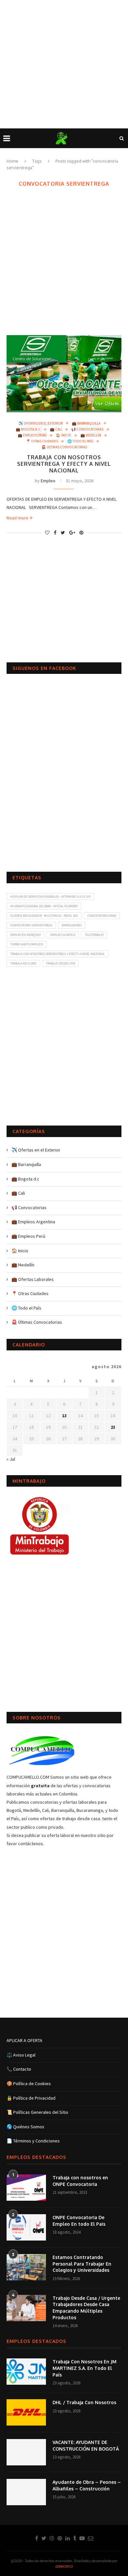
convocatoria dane (102, 916)
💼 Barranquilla (86, 424)
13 (64, 1416)
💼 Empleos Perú (32, 435)
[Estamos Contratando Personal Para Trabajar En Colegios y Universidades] (26, 2267)
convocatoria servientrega (31, 925)
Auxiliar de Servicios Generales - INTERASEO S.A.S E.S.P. (50, 897)
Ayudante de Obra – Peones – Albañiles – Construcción (87, 2485)
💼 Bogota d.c (28, 429)
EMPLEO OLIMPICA (63, 935)
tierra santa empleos (27, 944)
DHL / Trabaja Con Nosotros (84, 2402)
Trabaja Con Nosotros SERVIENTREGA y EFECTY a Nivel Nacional (64, 464)
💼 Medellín (91, 435)
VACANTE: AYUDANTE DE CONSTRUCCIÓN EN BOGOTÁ (86, 2445)
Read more (17, 518)
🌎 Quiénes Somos (25, 2127)
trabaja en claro (23, 963)
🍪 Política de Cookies (29, 2084)
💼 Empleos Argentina (33, 1222)
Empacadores (72, 925)
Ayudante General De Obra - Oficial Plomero (44, 906)
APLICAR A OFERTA (24, 2040)
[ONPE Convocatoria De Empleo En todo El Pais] (26, 2227)
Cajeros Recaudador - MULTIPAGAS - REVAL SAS (44, 916)
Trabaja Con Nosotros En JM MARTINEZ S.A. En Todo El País (85, 2368)
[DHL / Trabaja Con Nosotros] (26, 2412)
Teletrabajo (94, 935)
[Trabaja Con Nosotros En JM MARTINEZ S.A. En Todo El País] (26, 2372)
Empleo (48, 481)
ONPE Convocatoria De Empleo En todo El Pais (79, 2221)
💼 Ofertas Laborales (33, 1279)
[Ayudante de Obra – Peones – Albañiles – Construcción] (26, 2492)
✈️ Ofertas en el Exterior (41, 424)
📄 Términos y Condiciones (33, 2141)
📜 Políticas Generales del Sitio (37, 2112)
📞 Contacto (19, 2069)
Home (12, 161)
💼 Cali (56, 429)
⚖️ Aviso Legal (21, 2055)
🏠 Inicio (64, 435)
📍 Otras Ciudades (42, 441)
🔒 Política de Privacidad (31, 2098)
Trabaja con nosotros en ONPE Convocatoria (80, 2181)
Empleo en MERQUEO (25, 935)
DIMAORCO (64, 2566)
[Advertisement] (64, 64)
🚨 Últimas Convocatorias (64, 447)
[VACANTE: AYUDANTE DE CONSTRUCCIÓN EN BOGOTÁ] (26, 2452)
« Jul (11, 1459)
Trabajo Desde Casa (61, 963)
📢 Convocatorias (87, 429)
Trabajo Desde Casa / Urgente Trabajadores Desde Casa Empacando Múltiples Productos (86, 2308)
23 (113, 1427)
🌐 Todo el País (80, 441)
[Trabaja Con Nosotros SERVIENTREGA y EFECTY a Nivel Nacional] (64, 373)
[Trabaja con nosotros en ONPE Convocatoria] (26, 2188)
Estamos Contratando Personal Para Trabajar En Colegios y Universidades (82, 2264)
